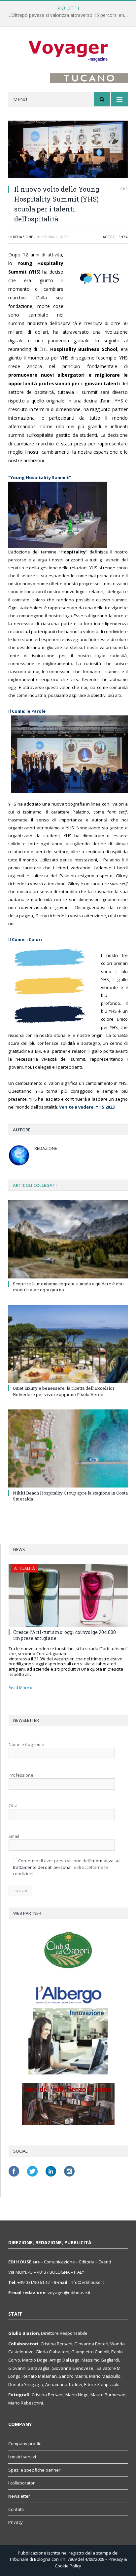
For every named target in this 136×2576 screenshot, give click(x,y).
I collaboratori (22, 2483)
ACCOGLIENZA (115, 237)
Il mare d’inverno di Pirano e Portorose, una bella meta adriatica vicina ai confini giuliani (70, 15)
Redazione (23, 237)
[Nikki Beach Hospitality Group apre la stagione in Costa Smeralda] (68, 1448)
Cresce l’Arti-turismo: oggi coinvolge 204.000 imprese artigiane (65, 1635)
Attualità (25, 1568)
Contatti (16, 2509)
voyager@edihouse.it (69, 2292)
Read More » (20, 1688)
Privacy (16, 2522)
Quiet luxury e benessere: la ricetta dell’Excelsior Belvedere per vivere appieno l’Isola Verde (64, 1391)
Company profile (25, 2443)
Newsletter (19, 2496)
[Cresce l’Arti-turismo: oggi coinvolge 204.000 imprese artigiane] (68, 1596)
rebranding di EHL (63, 349)
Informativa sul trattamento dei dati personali (67, 1864)
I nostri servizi (22, 2457)
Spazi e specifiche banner (34, 2470)
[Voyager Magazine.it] (68, 51)
